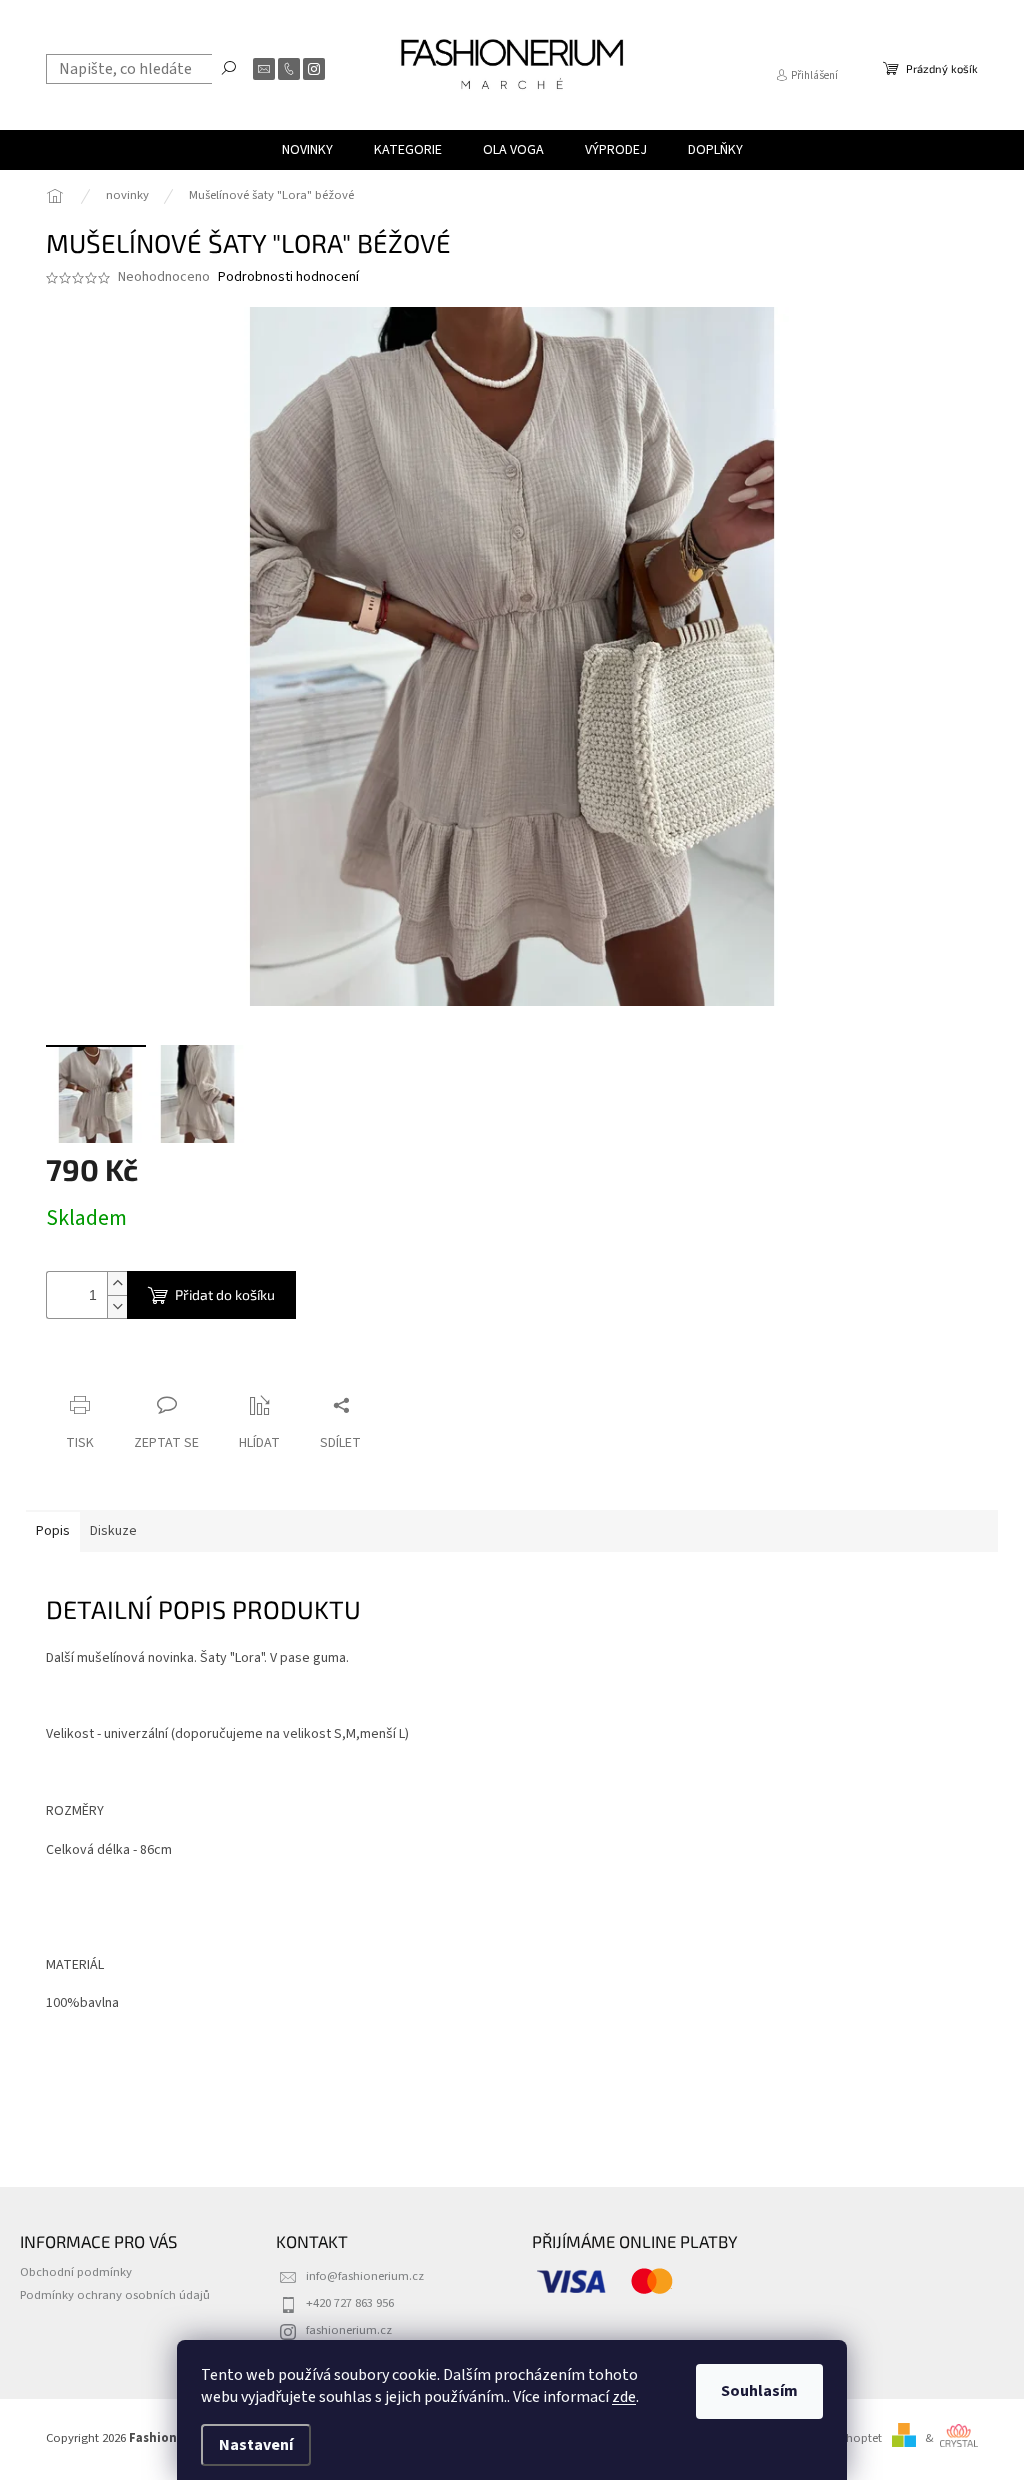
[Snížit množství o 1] (117, 1306)
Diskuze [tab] (113, 1531)
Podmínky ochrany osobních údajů (115, 2295)
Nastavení (256, 2445)
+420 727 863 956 (350, 2303)
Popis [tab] (53, 1531)
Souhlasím (759, 2391)
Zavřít (151, 1366)
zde (624, 2397)
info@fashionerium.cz (365, 2276)
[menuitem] (307, 150)
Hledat (229, 67)
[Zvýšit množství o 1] (117, 1283)
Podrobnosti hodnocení (288, 277)
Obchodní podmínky (76, 2272)
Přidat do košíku (225, 1294)
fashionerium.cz (349, 2330)
